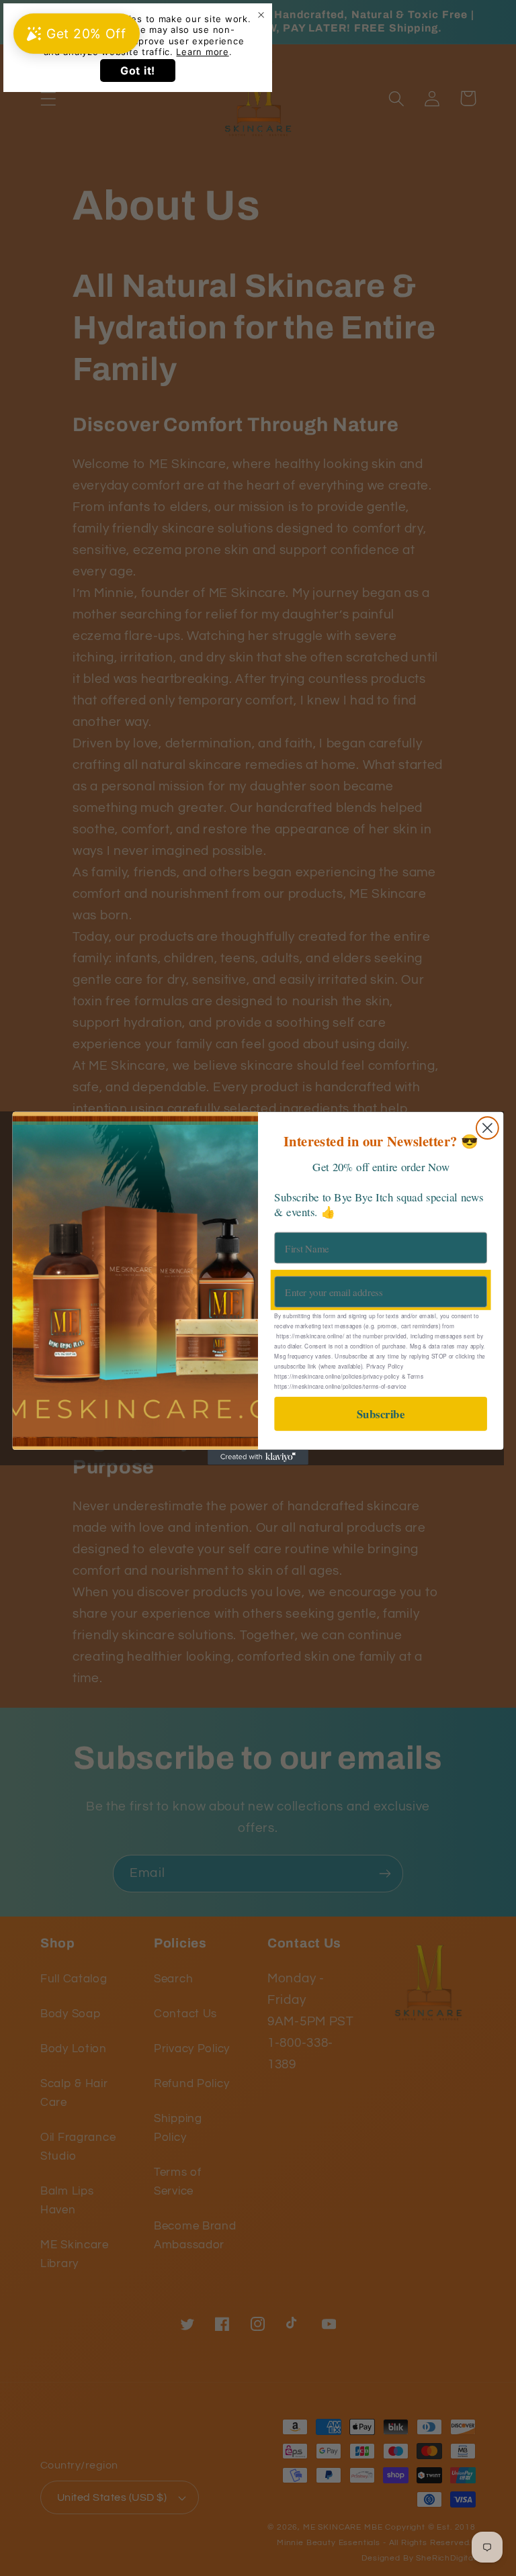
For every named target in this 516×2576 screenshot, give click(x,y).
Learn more (202, 52)
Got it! (138, 71)
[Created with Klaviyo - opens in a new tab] (258, 1457)
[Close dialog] (487, 1128)
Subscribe (381, 1414)
